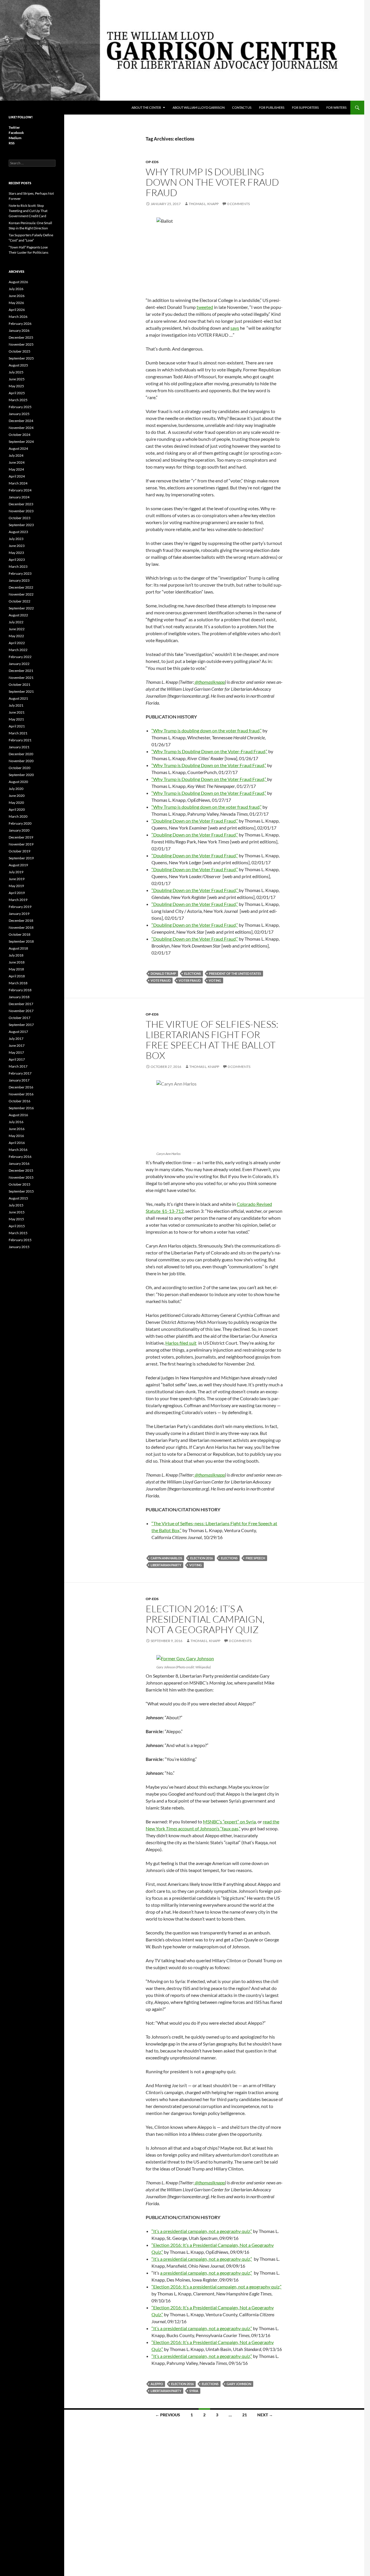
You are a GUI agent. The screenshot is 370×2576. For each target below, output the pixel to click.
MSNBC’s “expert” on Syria (229, 1822)
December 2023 (21, 504)
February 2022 (20, 657)
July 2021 (16, 705)
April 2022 (17, 643)
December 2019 (21, 837)
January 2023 (19, 580)
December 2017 (21, 1004)
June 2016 (17, 1129)
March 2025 (18, 400)
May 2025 (16, 386)
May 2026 (16, 303)
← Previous (168, 2415)
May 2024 (16, 469)
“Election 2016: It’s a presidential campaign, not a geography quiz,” (217, 2287)
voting (215, 980)
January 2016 (19, 1163)
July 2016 (16, 1122)
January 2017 (19, 1080)
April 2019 (17, 893)
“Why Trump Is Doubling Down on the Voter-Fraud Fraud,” (209, 751)
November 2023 (21, 511)
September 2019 (21, 858)
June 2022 (17, 629)
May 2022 (16, 636)
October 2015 (20, 1184)
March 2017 (18, 1066)
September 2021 (21, 691)
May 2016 (16, 1136)
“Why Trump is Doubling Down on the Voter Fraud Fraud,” (209, 765)
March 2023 (18, 566)
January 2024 (19, 497)
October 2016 (20, 1101)
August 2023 (18, 532)
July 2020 (16, 789)
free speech (255, 1558)
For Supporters (305, 107)
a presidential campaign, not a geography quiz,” (206, 2273)
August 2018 (18, 948)
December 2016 (21, 1087)
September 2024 (21, 442)
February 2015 (20, 1240)
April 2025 (17, 393)
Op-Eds (152, 162)
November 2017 (21, 1011)
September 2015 (21, 1191)
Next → (265, 2415)
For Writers (336, 107)
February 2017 (20, 1073)
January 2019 (19, 914)
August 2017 (18, 1032)
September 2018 (21, 941)
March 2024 (18, 483)
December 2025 (21, 337)
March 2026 (18, 317)
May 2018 (16, 969)
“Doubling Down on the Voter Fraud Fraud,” (195, 821)
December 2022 (21, 587)
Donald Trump (163, 973)
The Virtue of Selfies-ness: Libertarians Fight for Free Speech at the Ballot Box (212, 1040)
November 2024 (21, 428)
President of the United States (235, 973)
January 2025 (19, 414)
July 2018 (16, 955)
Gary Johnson (239, 2384)
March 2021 (18, 733)
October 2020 (20, 768)
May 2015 (16, 1219)
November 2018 (21, 927)
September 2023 (21, 525)
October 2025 (20, 351)
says (235, 328)
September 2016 (21, 1108)
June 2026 (17, 296)
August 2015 (18, 1198)
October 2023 (20, 518)
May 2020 (16, 803)
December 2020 (21, 754)
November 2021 (21, 678)
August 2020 (18, 782)
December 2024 (21, 421)
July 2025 (16, 372)
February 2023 (20, 573)
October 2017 (20, 1018)
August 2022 (18, 615)
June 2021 (17, 712)
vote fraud (161, 980)
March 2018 (18, 983)
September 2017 (21, 1025)
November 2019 (21, 844)
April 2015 (17, 1226)
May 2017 (16, 1052)
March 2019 (18, 900)
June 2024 (17, 462)
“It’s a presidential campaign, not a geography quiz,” (202, 2231)
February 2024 (20, 490)
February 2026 (20, 324)
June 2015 (17, 1212)
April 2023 (17, 560)
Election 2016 (201, 1558)
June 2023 (17, 546)
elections (193, 973)
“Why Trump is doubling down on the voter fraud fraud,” (207, 730)
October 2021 (20, 684)
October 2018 (20, 934)
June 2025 (17, 379)
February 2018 (20, 990)
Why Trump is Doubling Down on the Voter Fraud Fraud (212, 182)
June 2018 (17, 962)
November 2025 (21, 344)
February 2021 (20, 740)
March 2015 (18, 1233)
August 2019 (18, 865)
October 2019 (20, 851)
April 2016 (17, 1143)
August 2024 (18, 448)
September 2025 (21, 358)
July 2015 (16, 1205)
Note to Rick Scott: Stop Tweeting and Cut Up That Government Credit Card (28, 211)
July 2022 (16, 622)
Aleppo (157, 2384)
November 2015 (21, 1177)
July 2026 (16, 289)
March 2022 (18, 650)
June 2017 (17, 1045)
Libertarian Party (166, 1565)
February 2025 (20, 407)
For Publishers (272, 107)
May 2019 (16, 886)
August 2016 (18, 1115)
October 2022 (20, 601)
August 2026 (18, 282)
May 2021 (16, 719)
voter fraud (190, 980)
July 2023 (16, 539)
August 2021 (18, 698)
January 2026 (19, 330)
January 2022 (19, 664)
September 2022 (21, 608)
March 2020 (18, 816)
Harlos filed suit (181, 1343)
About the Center (146, 107)
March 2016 (18, 1150)
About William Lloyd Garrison (199, 107)
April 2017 (17, 1059)
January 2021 (19, 747)
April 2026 (17, 310)
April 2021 (17, 726)
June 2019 (17, 879)
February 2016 (20, 1157)
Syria (194, 2391)
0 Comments (238, 204)
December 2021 (21, 671)
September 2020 (21, 775)
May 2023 (16, 553)
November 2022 (21, 594)
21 (245, 2415)
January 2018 (19, 997)
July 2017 (16, 1039)
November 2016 (21, 1094)
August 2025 (18, 365)
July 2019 (16, 872)
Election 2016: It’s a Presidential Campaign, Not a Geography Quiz (205, 1619)
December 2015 (21, 1170)
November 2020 (21, 761)
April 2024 (17, 476)
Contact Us (242, 107)
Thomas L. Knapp (204, 204)
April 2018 (17, 976)
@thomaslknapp (209, 682)
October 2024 (20, 435)
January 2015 (19, 1247)
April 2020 (17, 809)
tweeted (205, 307)
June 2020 (17, 796)
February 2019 (20, 907)
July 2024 (16, 455)
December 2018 (21, 921)
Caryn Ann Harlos (166, 1558)
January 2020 (19, 830)
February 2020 (20, 823)
